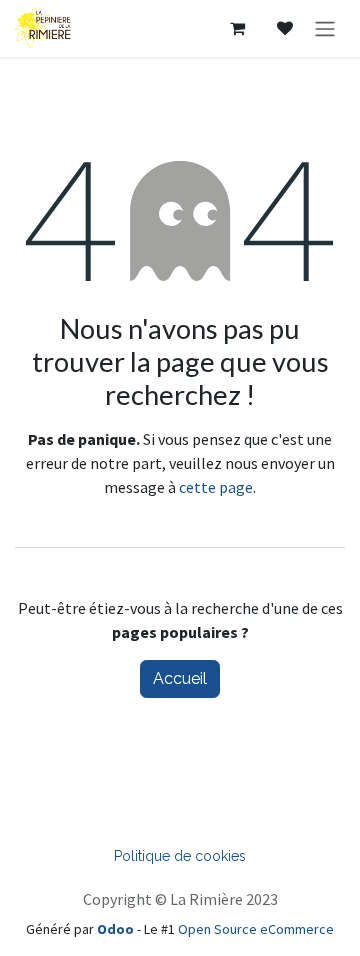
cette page (216, 487)
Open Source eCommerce (256, 929)
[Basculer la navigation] (325, 28)
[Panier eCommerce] (237, 28)
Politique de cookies (180, 856)
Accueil (180, 678)
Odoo (117, 929)
